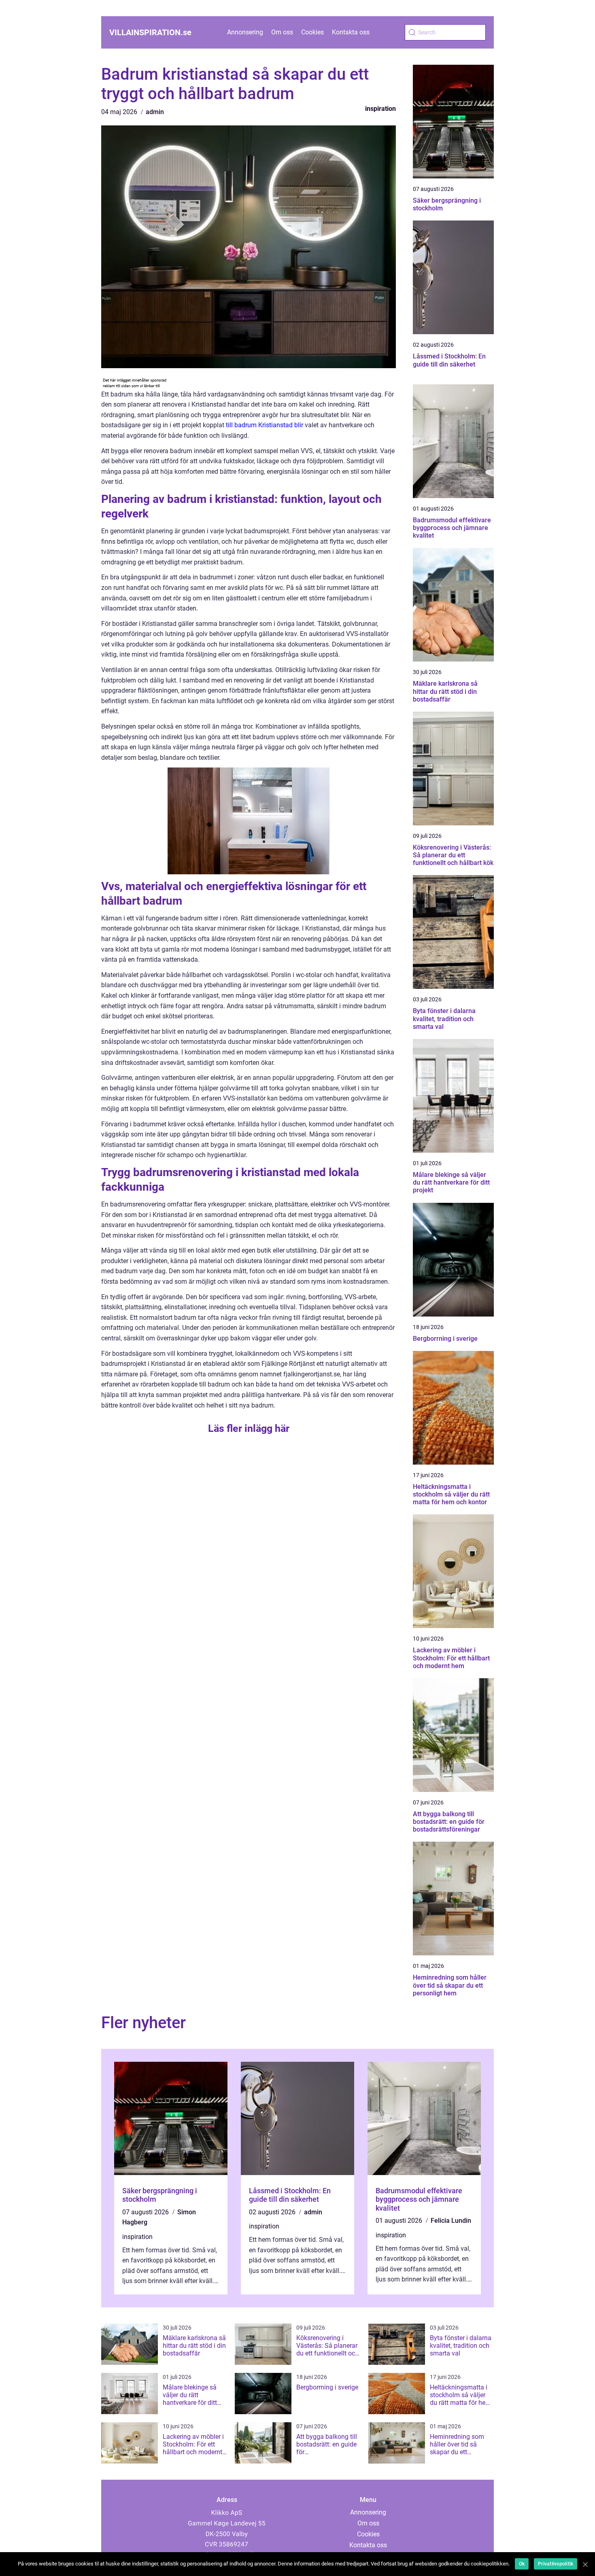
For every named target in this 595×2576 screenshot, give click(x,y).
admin (155, 112)
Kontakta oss (351, 32)
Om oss (282, 32)
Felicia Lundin (451, 2221)
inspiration (380, 109)
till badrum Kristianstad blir (265, 425)
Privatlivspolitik (556, 2564)
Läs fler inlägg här (249, 1428)
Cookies (312, 32)
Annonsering (245, 32)
